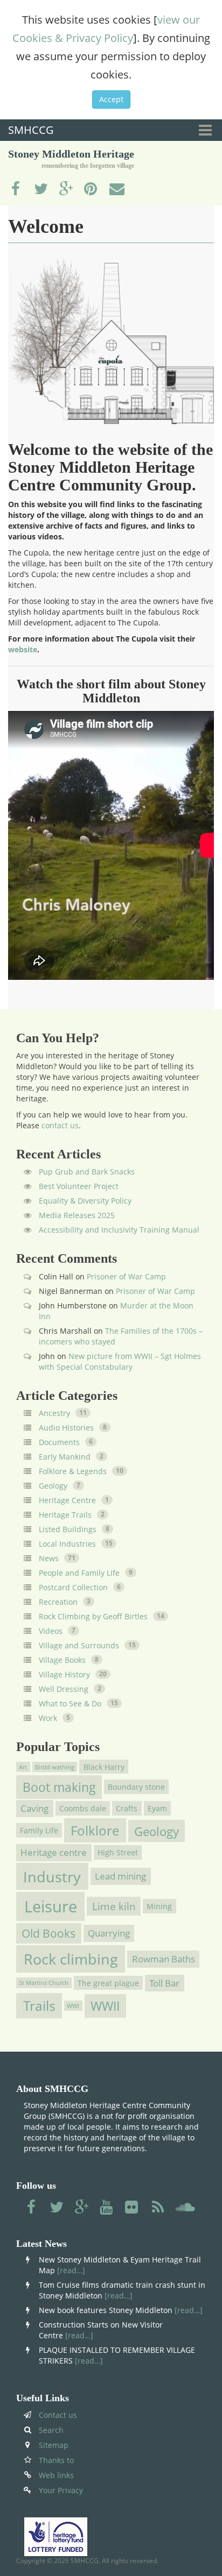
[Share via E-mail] (117, 189)
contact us (60, 1125)
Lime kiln (114, 1906)
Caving (34, 1808)
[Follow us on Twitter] (57, 2208)
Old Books (48, 1933)
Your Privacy (61, 2490)
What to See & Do (70, 1703)
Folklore (95, 1830)
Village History (64, 1674)
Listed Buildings (68, 1529)
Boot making (59, 1787)
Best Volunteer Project (79, 1186)
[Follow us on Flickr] (133, 2208)
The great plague (108, 1983)
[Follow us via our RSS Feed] (158, 2208)
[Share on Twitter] (41, 189)
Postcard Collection (73, 1587)
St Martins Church (44, 1983)
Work (48, 1718)
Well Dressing (64, 1689)
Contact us (58, 2415)
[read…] (71, 2270)
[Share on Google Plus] (66, 189)
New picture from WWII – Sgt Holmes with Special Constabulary (120, 1361)
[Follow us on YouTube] (107, 2208)
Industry (52, 1876)
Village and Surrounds (79, 1645)
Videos (51, 1631)
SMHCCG (31, 130)
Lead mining (120, 1876)
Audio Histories (66, 1428)
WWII (105, 2006)
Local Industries (67, 1544)
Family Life (39, 1830)
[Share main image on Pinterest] (92, 189)
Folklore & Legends (73, 1471)
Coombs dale (83, 1808)
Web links (56, 2475)
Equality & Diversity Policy (85, 1201)
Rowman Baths (164, 1959)
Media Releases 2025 (77, 1215)
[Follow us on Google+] (82, 2208)
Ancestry (54, 1413)
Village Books (62, 1660)
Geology (53, 1486)
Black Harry (104, 1766)
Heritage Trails (65, 1515)
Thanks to (56, 2460)
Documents (59, 1442)
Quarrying (109, 1933)
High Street (118, 1852)
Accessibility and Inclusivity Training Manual (119, 1230)
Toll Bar (164, 1983)
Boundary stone (136, 1787)
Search (51, 2430)
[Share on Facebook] (16, 189)
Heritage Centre (67, 1500)
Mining (159, 1906)
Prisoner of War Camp (126, 1276)
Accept (111, 99)
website (23, 649)
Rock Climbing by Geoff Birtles (93, 1616)
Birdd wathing (55, 1767)
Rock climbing (71, 1959)
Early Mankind (65, 1457)
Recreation (58, 1602)
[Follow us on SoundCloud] (185, 2208)
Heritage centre (54, 1853)
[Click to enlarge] (111, 342)
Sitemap (54, 2445)
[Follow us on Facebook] (31, 2208)
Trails (39, 2006)
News (49, 1558)
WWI (73, 2005)
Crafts (127, 1808)
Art (23, 1767)
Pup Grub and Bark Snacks (87, 1172)
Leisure (51, 1906)
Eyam (157, 1808)
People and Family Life (79, 1573)
